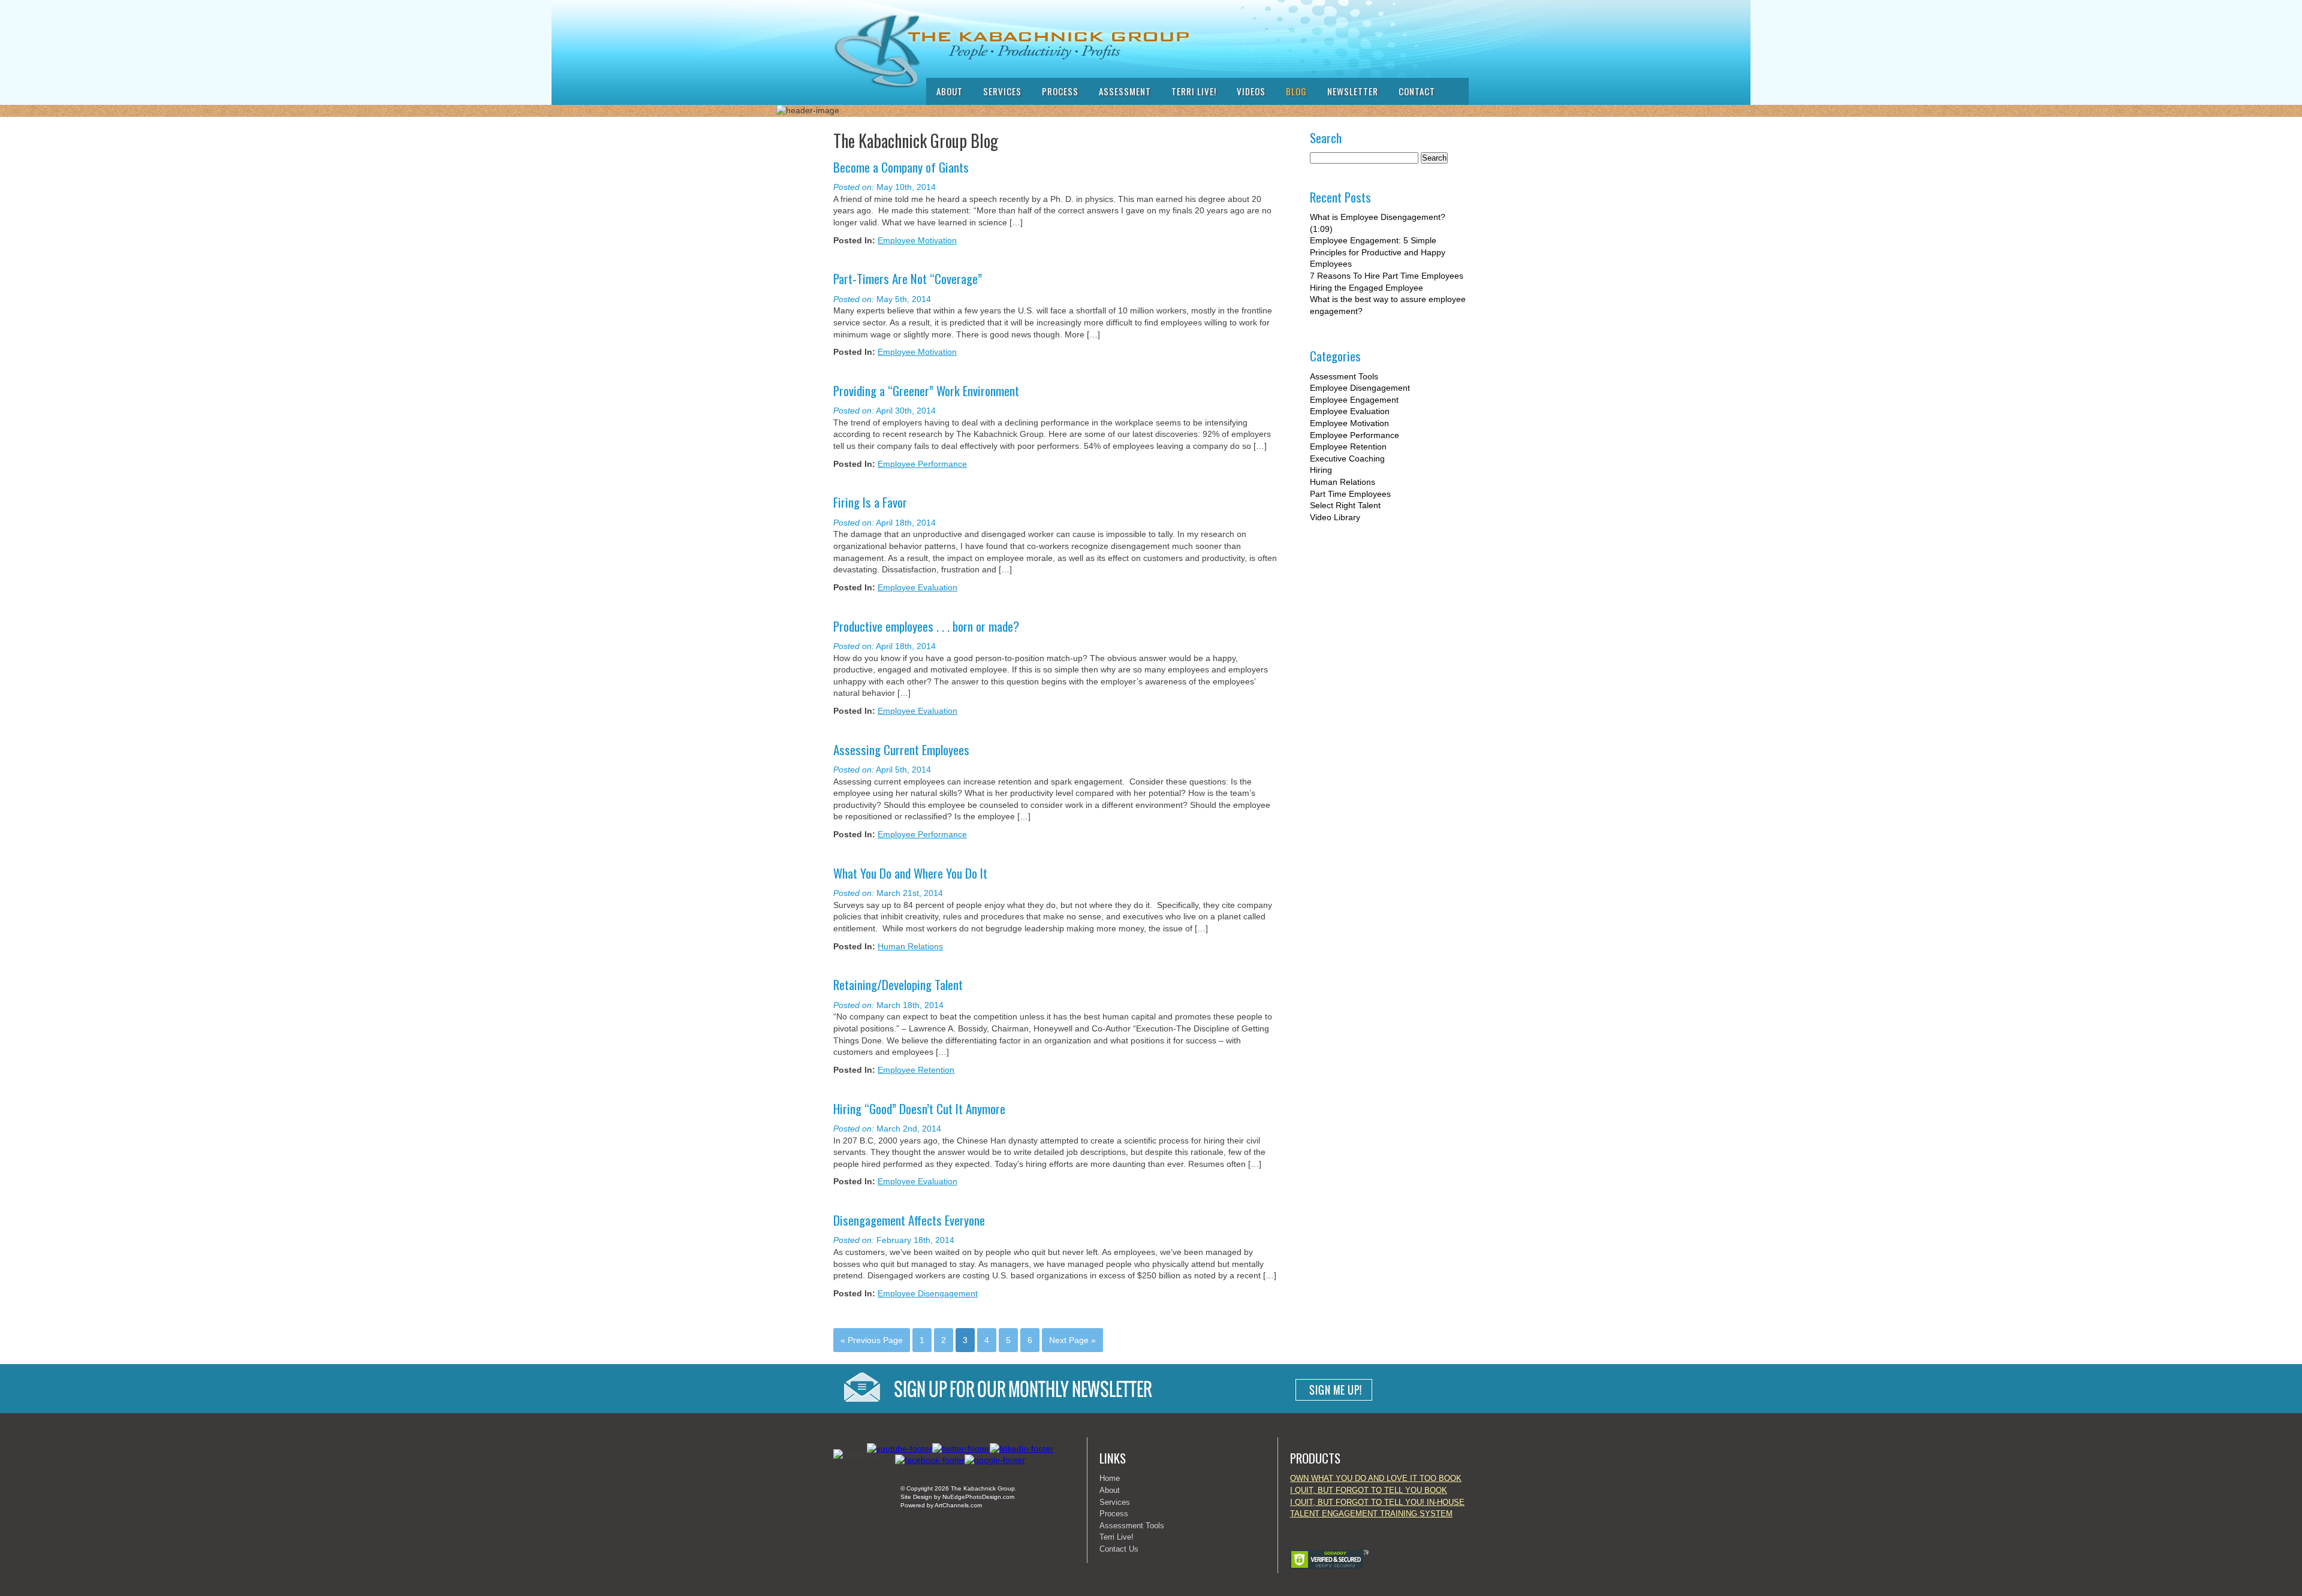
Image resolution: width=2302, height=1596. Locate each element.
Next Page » (1072, 1340)
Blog (1296, 91)
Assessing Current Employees (901, 749)
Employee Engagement (1354, 400)
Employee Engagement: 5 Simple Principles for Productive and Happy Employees (1378, 252)
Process (1060, 91)
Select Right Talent (1345, 505)
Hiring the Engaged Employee (1367, 288)
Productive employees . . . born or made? (926, 626)
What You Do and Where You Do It (910, 873)
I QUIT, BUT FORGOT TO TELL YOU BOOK (1369, 1490)
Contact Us (1119, 1549)
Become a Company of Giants (901, 167)
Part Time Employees (1350, 494)
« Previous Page (872, 1340)
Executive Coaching (1347, 458)
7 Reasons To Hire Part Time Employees (1387, 276)
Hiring (1321, 470)
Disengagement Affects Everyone (909, 1220)
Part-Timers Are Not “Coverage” (908, 278)
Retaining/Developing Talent (898, 984)
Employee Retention (916, 1070)
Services (1002, 91)
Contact (1417, 91)
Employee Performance (922, 464)
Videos (1251, 91)
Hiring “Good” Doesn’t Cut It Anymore (919, 1108)
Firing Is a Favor (870, 502)
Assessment (1125, 91)
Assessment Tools (1344, 376)
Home (1110, 1478)
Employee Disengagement (928, 1293)
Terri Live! (1194, 91)
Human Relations (910, 946)
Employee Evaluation (918, 587)
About (950, 91)
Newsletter (1353, 91)
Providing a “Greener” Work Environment (926, 390)
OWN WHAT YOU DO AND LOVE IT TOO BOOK (1376, 1478)
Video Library (1335, 517)
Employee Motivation (917, 240)
